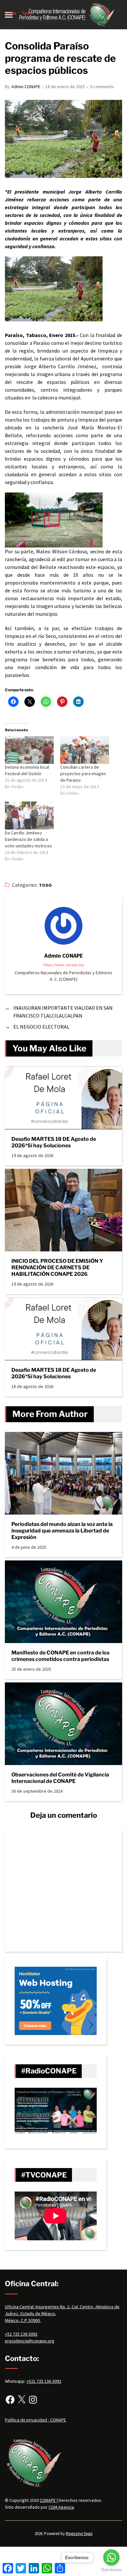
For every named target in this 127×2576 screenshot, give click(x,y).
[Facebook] (10, 2400)
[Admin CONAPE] (63, 926)
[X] (21, 2400)
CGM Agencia (61, 2507)
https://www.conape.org (63, 965)
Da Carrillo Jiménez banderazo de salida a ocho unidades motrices (28, 839)
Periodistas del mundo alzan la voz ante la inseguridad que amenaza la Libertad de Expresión (62, 1531)
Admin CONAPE (26, 87)
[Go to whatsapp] (111, 2557)
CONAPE (48, 2500)
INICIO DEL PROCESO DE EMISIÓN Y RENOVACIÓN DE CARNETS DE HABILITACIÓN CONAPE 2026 (57, 1268)
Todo (46, 885)
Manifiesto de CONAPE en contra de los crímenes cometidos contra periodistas (60, 1656)
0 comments (102, 87)
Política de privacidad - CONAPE (35, 2420)
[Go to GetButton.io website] (111, 2570)
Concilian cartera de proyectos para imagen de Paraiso (83, 774)
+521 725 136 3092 (44, 2381)
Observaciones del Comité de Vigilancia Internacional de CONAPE (60, 1778)
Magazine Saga (79, 2534)
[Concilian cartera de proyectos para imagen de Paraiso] (85, 750)
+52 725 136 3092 (21, 2334)
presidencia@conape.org (30, 2341)
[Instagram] (33, 2400)
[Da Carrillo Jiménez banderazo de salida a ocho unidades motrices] (29, 816)
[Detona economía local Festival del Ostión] (29, 750)
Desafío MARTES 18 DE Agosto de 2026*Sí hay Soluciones (54, 1142)
